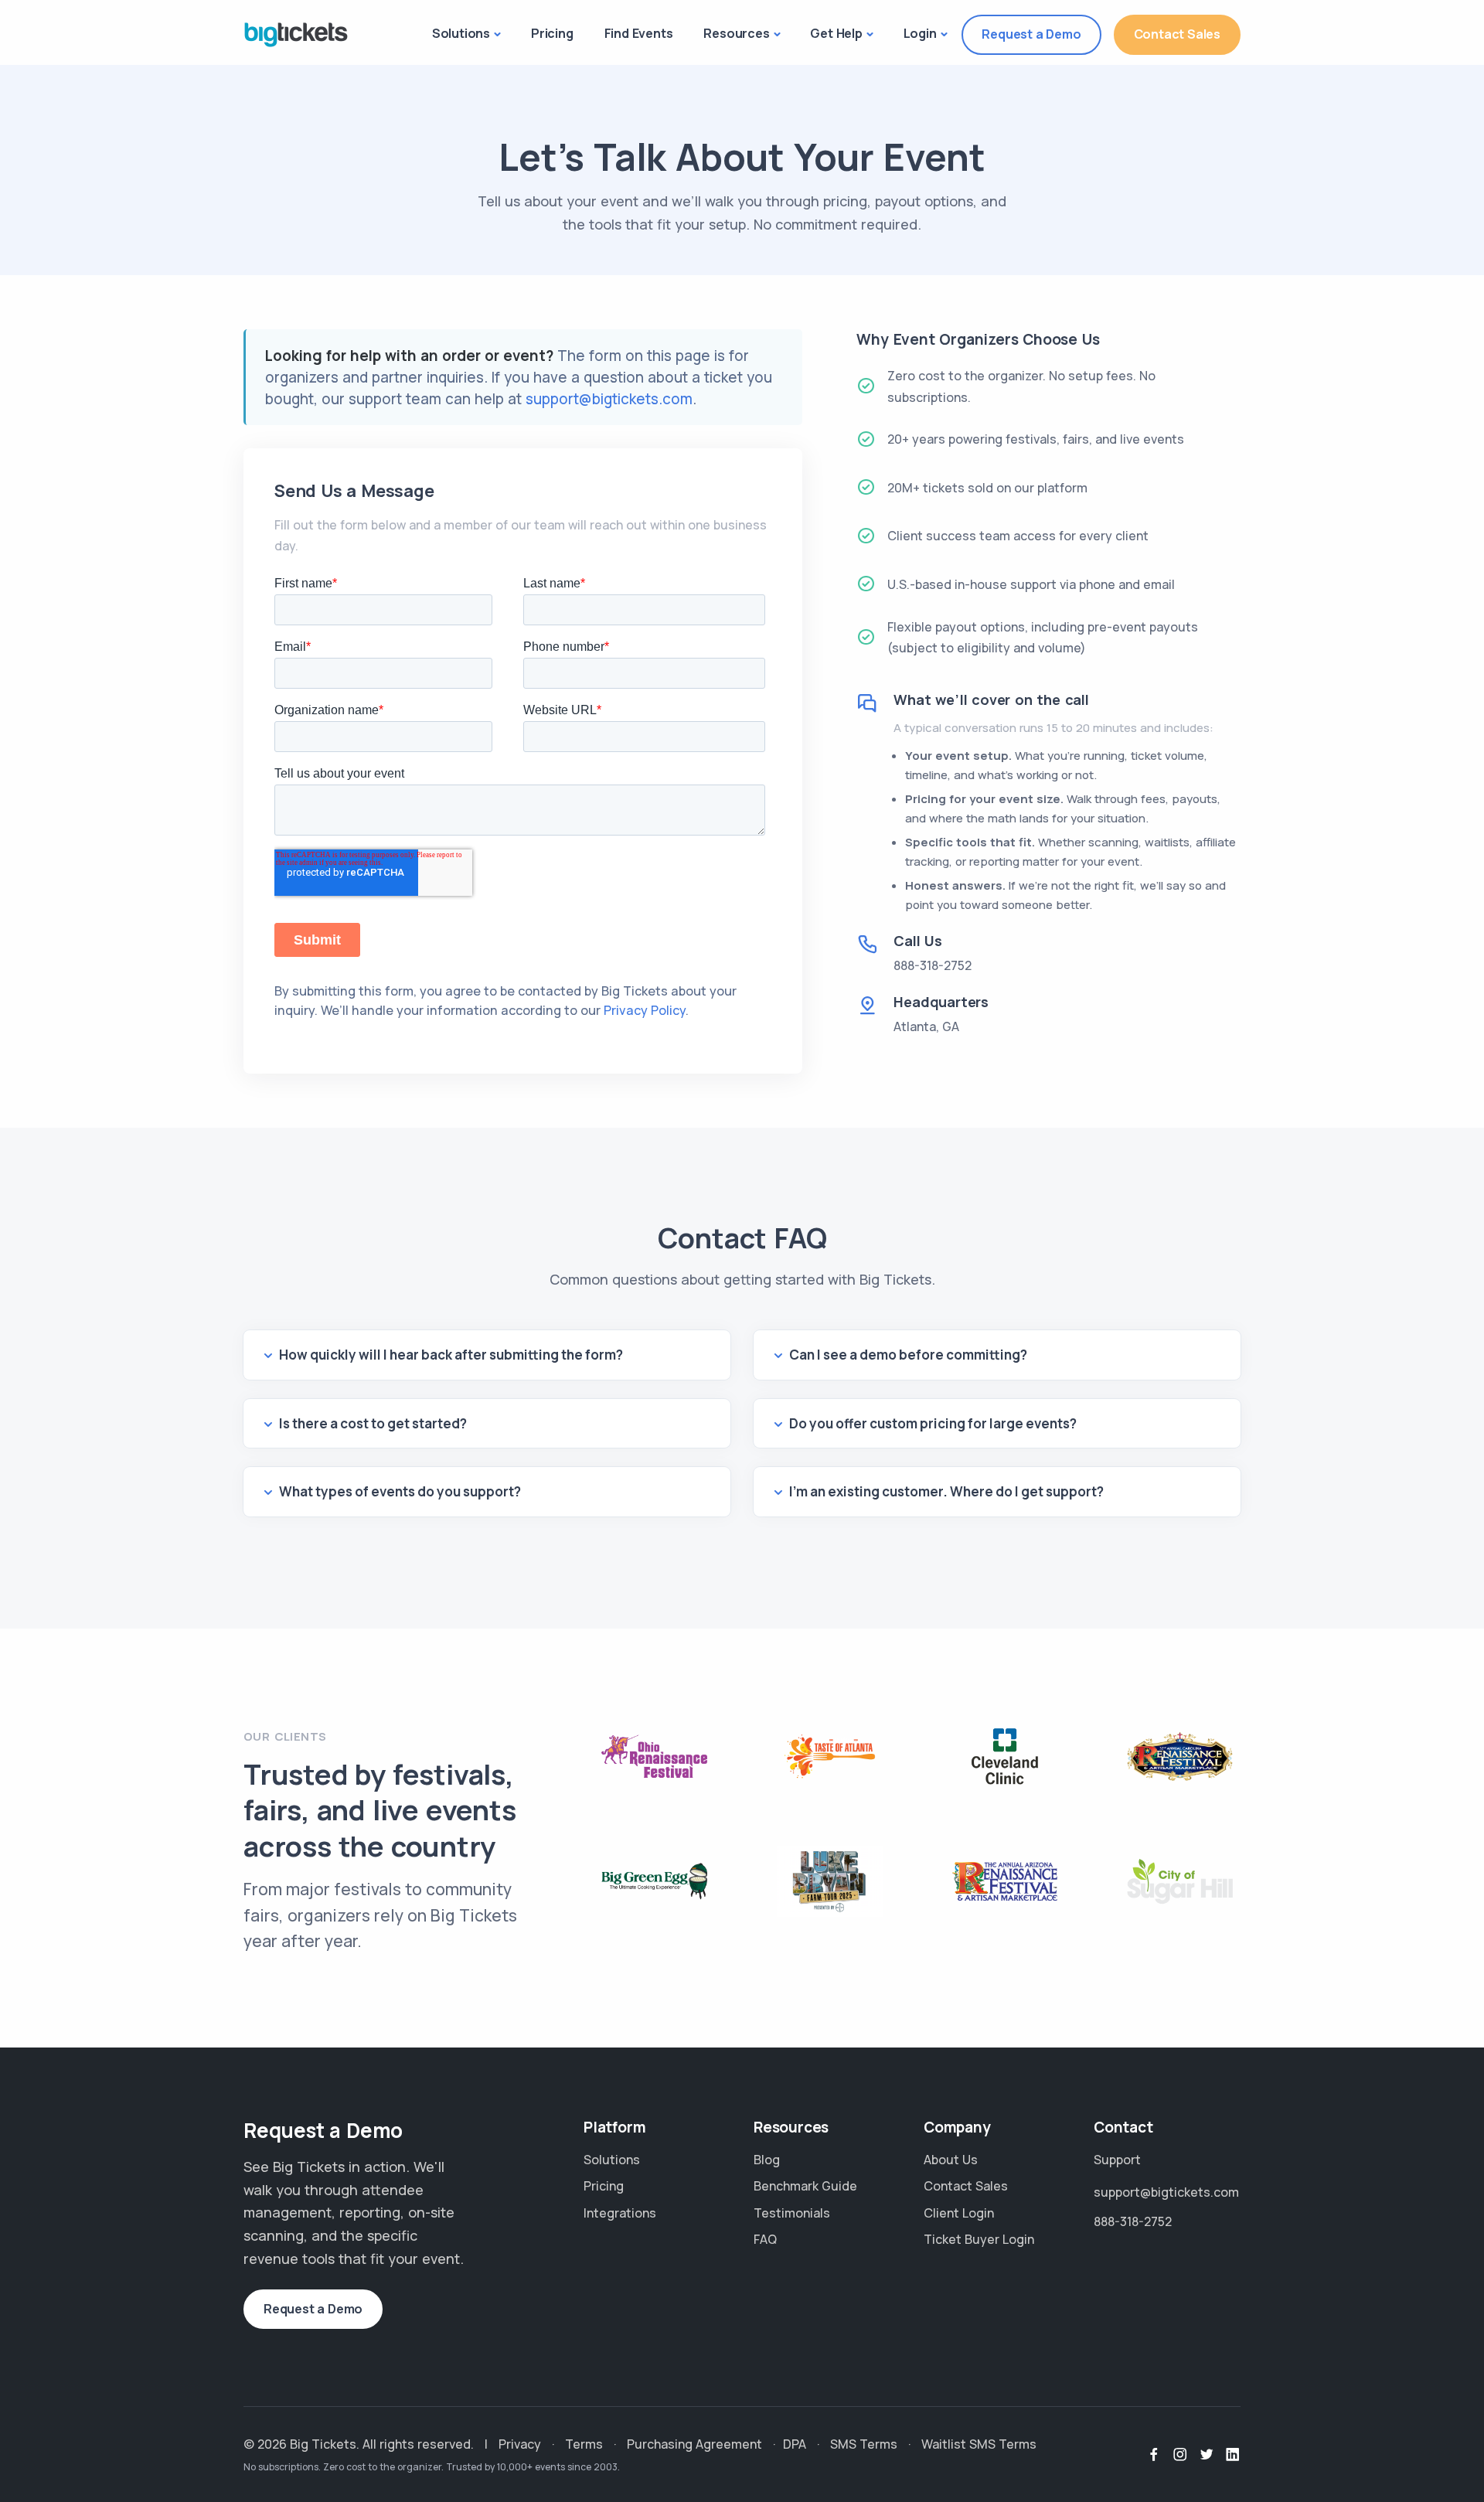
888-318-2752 (933, 965)
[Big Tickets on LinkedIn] (1233, 2455)
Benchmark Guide (805, 2186)
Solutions (461, 33)
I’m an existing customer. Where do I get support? (946, 1491)
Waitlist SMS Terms (979, 2444)
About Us (951, 2160)
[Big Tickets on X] (1207, 2455)
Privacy (520, 2444)
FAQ (765, 2239)
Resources (736, 33)
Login (920, 33)
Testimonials (792, 2213)
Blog (767, 2160)
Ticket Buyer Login (979, 2239)
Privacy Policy (645, 1010)
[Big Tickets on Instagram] (1180, 2455)
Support (1117, 2160)
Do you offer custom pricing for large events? (933, 1423)
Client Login (959, 2213)
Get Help (836, 33)
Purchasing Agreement (694, 2444)
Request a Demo (1031, 34)
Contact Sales (1177, 34)
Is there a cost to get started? (373, 1423)
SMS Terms (864, 2444)
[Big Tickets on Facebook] (1154, 2455)
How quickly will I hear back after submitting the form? (451, 1355)
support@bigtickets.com (609, 399)
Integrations (620, 2213)
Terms (584, 2444)
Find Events (639, 33)
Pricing (552, 33)
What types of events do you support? (400, 1491)
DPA (795, 2444)
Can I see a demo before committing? (908, 1355)
